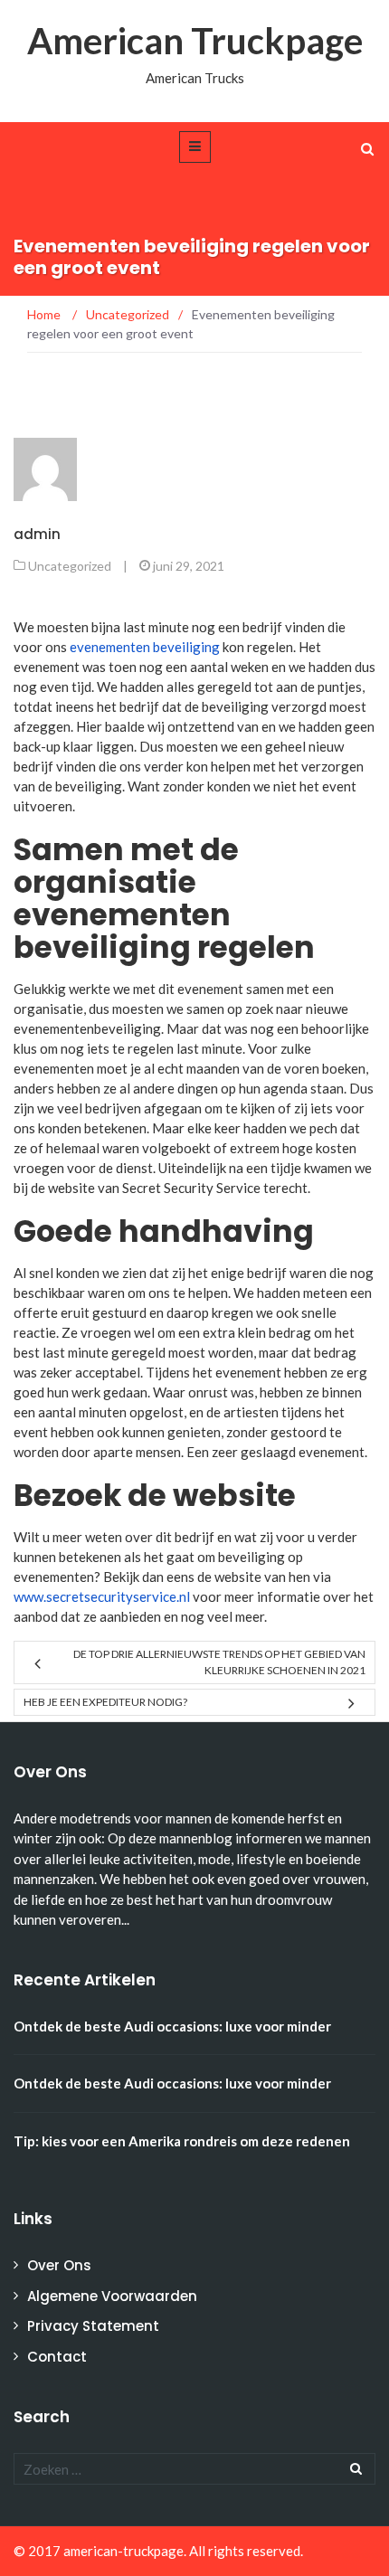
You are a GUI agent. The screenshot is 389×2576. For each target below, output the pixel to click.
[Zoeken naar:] (194, 2469)
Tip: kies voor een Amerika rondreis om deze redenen (182, 2141)
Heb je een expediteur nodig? (105, 1702)
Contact (57, 2357)
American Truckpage (195, 41)
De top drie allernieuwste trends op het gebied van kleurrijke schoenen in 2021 (219, 1662)
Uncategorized (70, 566)
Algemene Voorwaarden (112, 2296)
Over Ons (59, 2265)
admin (37, 534)
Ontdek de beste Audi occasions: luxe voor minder (172, 2026)
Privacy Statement (93, 2326)
